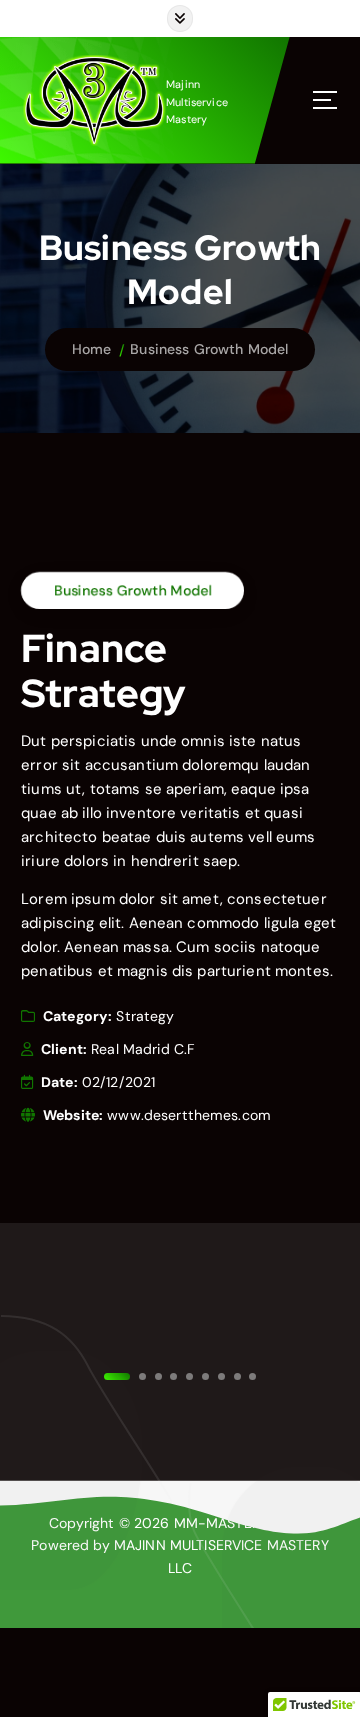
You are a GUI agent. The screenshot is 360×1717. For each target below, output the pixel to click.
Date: (59, 1082)
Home (92, 349)
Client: (64, 1049)
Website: (73, 1115)
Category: (77, 1016)
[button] (174, 1376)
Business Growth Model (209, 349)
